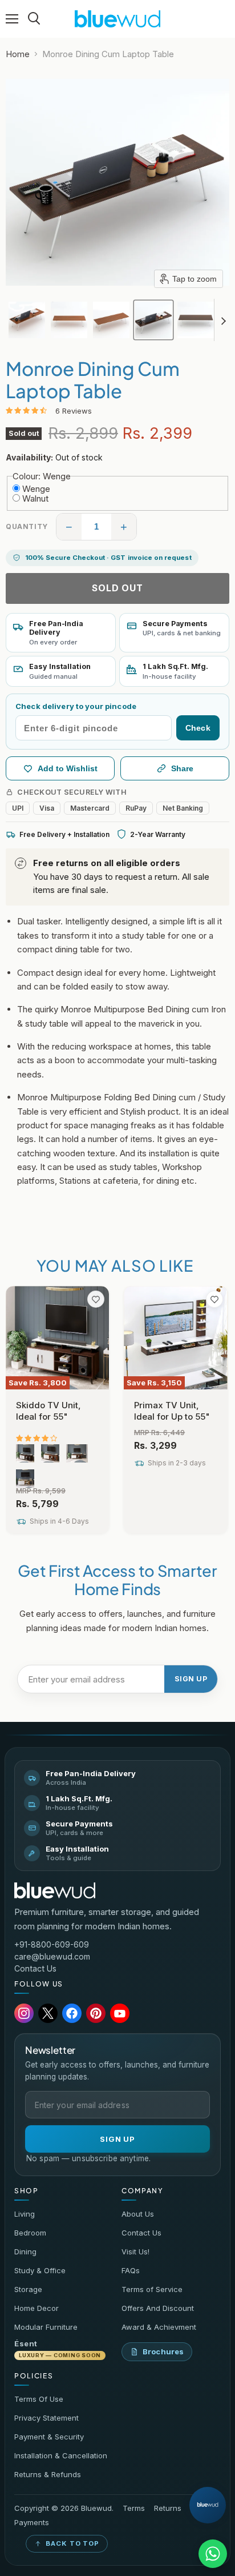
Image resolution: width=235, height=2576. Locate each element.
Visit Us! (135, 2252)
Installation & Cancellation (61, 2455)
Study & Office (40, 2270)
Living (25, 2214)
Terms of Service (152, 2289)
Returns (168, 2508)
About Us (138, 2214)
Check (198, 728)
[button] (27, 320)
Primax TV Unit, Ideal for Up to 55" (172, 1411)
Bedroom (30, 2233)
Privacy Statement (46, 2418)
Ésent (58, 2349)
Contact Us (35, 1968)
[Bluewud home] (55, 1890)
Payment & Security (49, 2437)
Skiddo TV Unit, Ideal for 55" (48, 1411)
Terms (134, 2508)
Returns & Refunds (48, 2474)
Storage (28, 2289)
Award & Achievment (159, 2327)
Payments (32, 2523)
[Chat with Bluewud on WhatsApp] (213, 2554)
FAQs (131, 2270)
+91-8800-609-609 (52, 1944)
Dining (25, 2252)
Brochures (163, 2351)
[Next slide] (223, 320)
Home (18, 54)
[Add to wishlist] (96, 1299)
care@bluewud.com (52, 1956)
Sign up (191, 1679)
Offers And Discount (158, 2308)
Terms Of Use (39, 2399)
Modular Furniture (46, 2327)
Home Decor (37, 2308)
